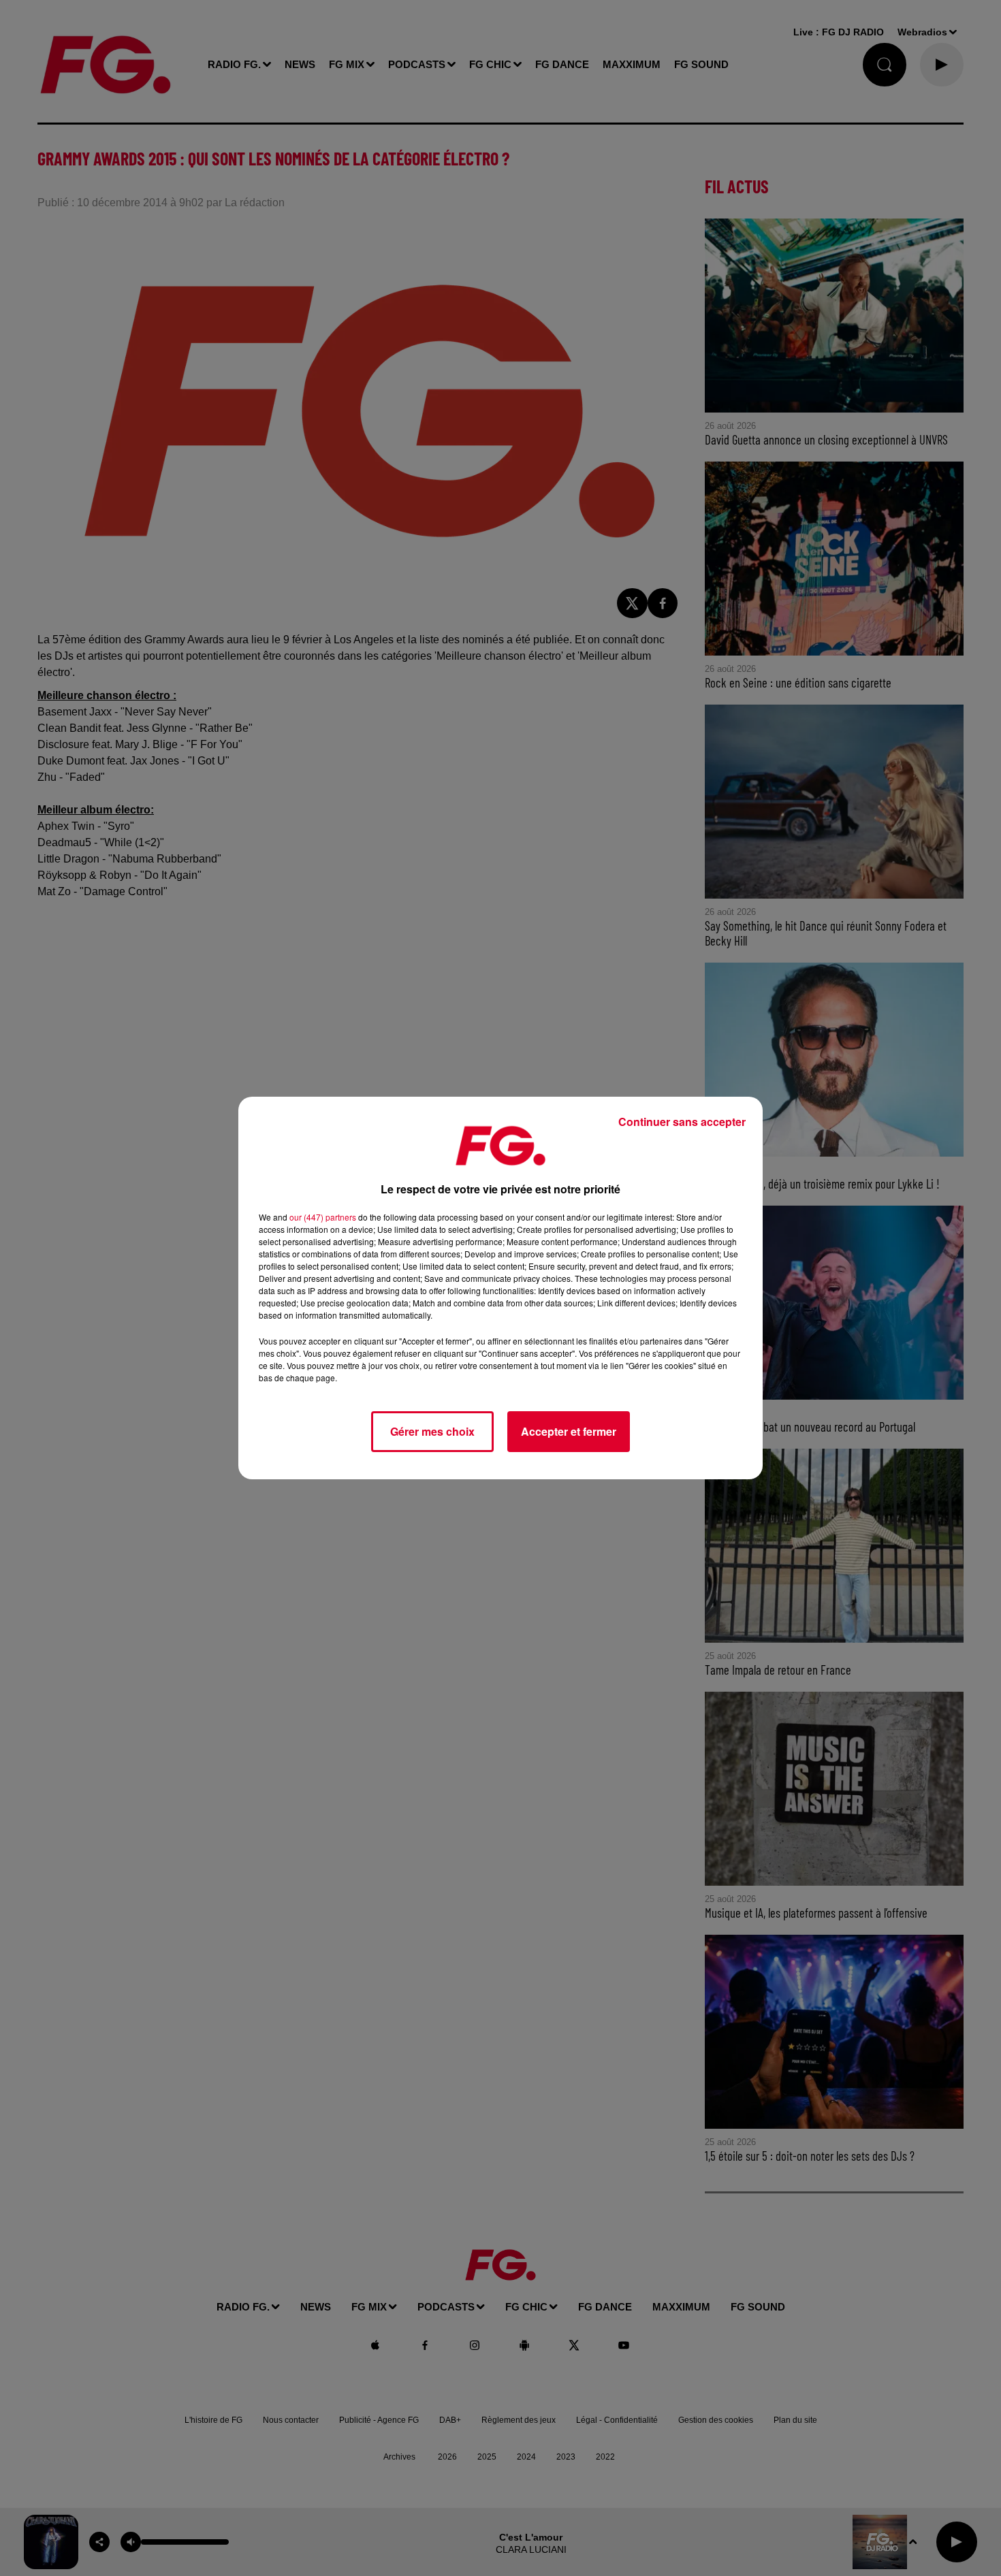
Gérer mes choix (432, 1431)
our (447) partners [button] (323, 1217)
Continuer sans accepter (682, 1122)
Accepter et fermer (569, 1431)
